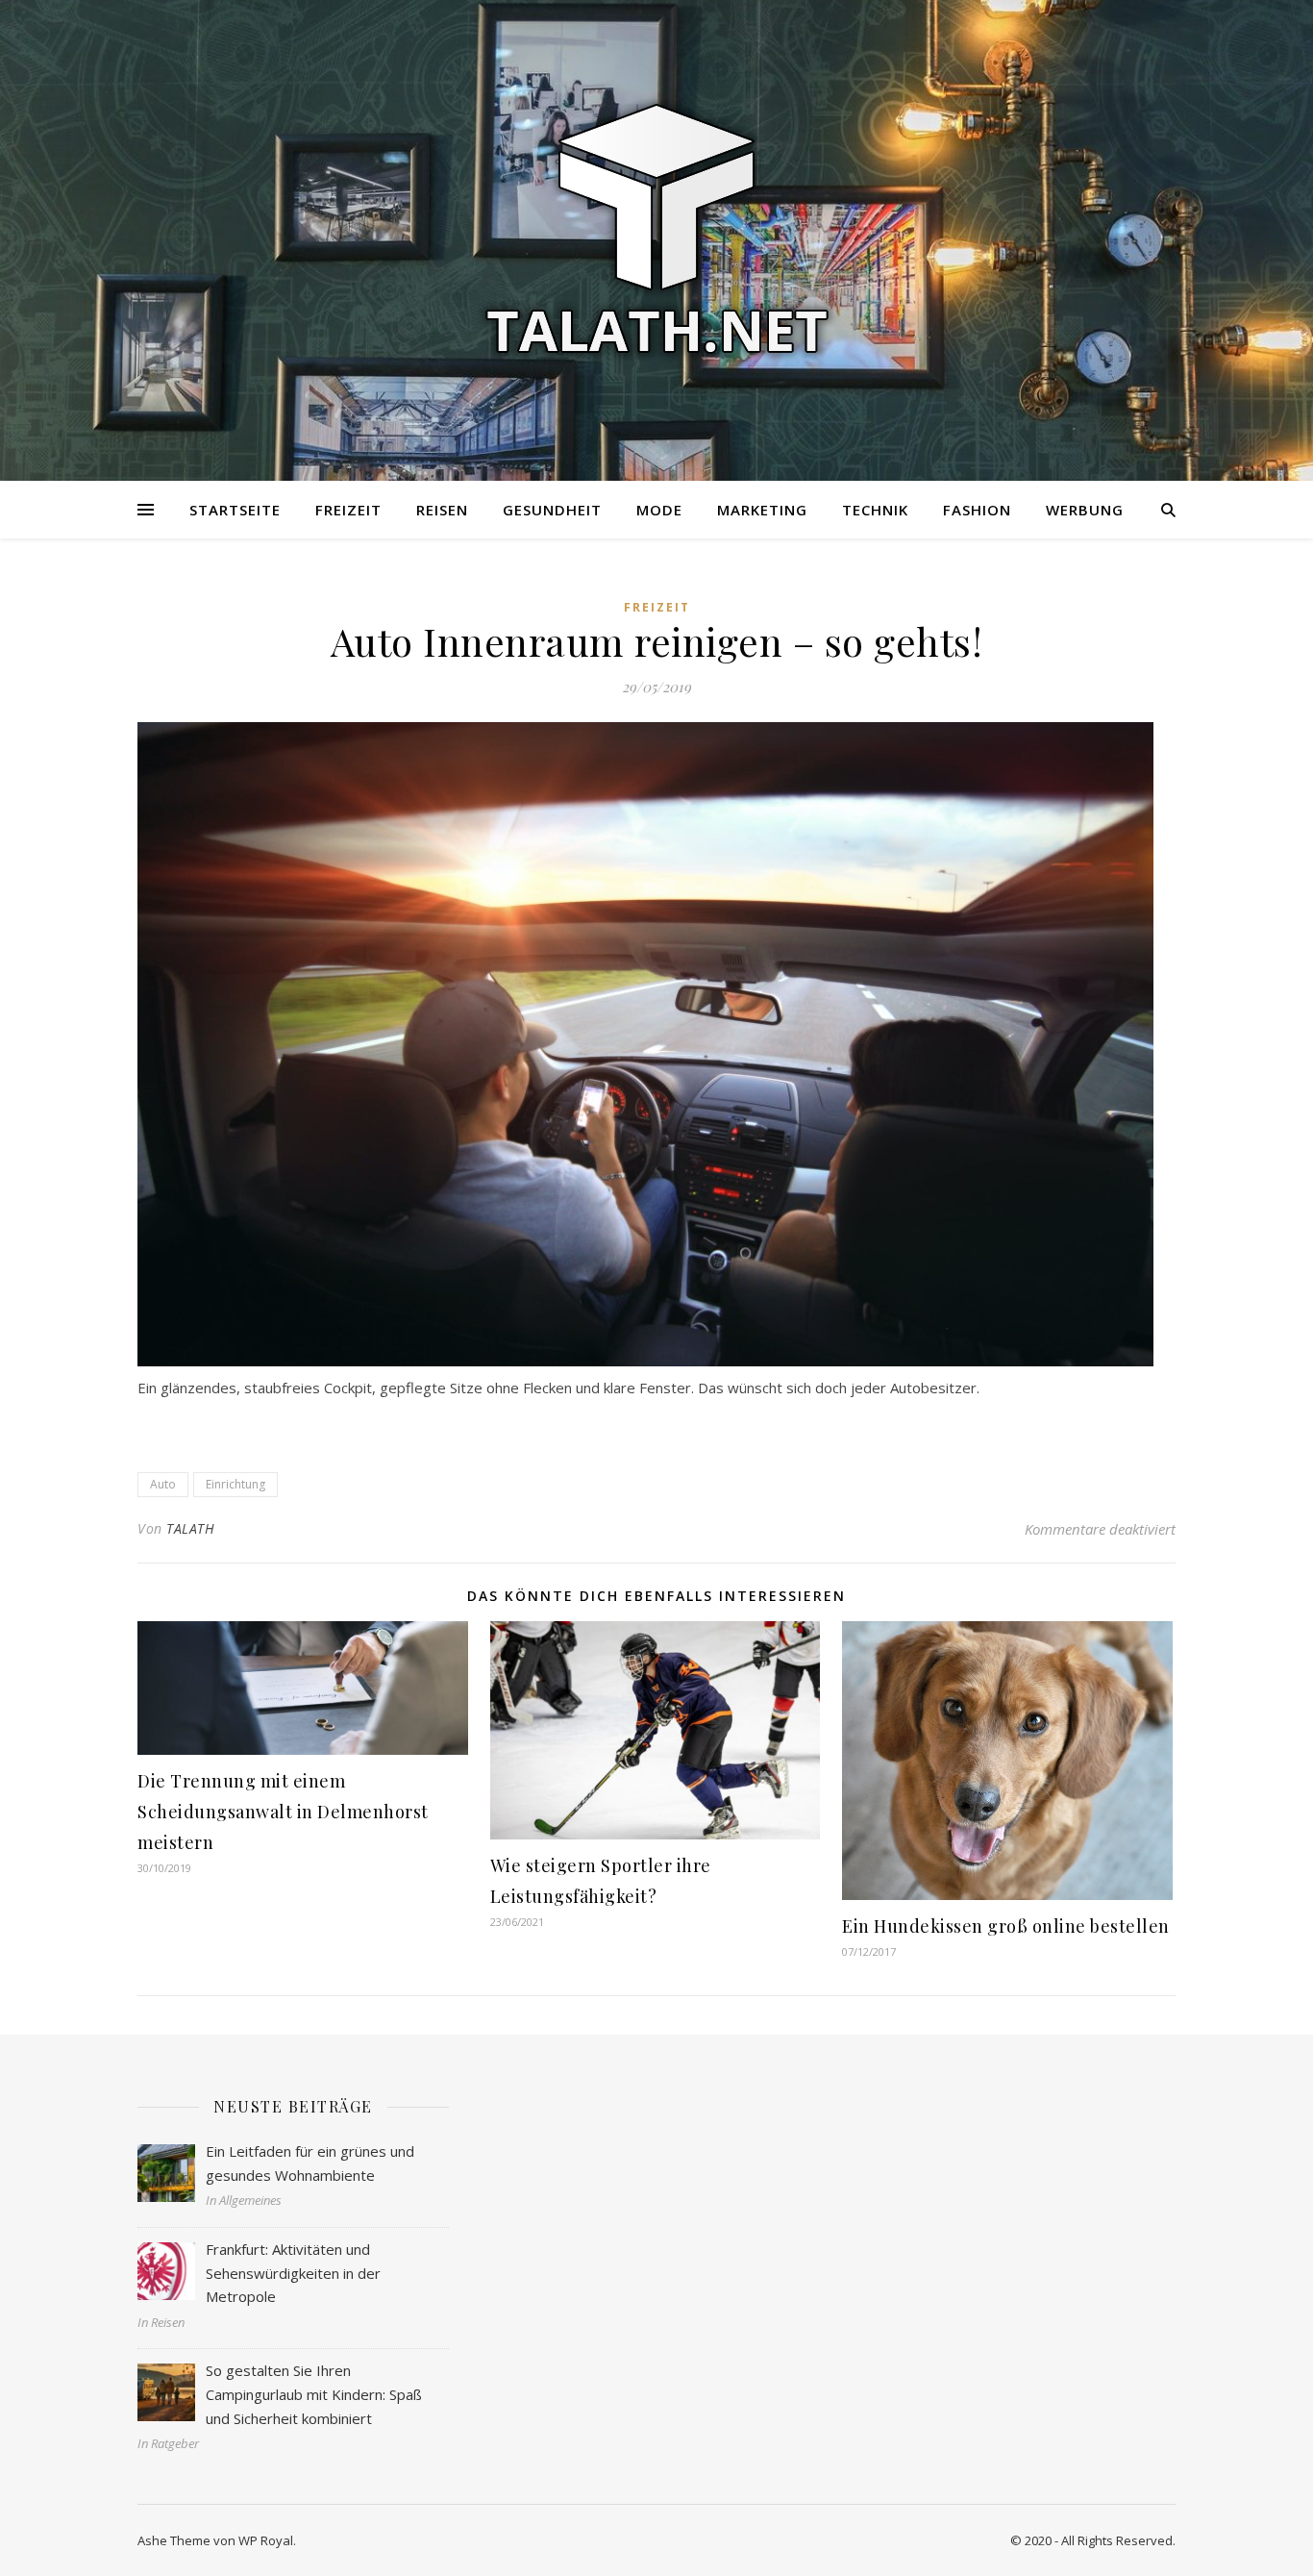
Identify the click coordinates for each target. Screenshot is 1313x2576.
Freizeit (348, 510)
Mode (659, 510)
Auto (163, 1484)
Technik (875, 510)
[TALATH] (656, 229)
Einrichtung (235, 1484)
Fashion (977, 510)
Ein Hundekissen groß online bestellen (1006, 1926)
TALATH (190, 1528)
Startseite (235, 510)
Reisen (442, 510)
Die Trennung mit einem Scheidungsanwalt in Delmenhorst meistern (283, 1812)
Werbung (1085, 510)
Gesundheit (552, 510)
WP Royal (266, 2540)
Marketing (762, 510)
